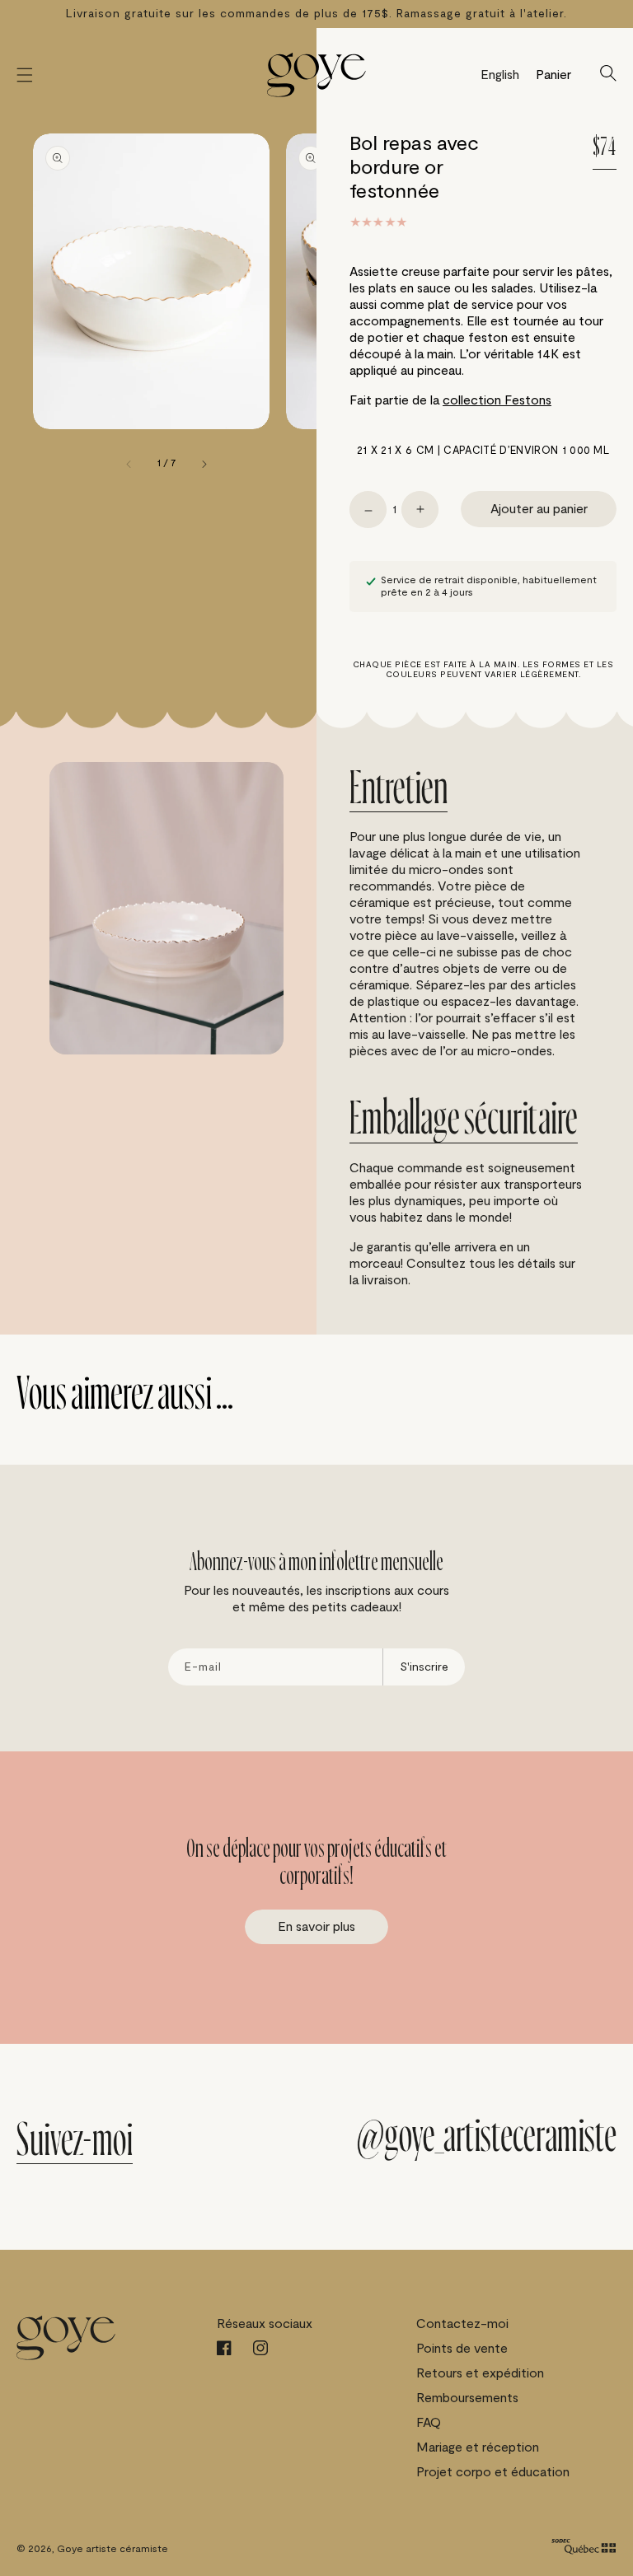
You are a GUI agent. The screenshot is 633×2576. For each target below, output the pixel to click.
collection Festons (497, 400)
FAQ (429, 2423)
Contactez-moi (462, 2324)
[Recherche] (608, 75)
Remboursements (467, 2398)
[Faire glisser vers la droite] (204, 464)
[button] (25, 75)
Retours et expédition (480, 2373)
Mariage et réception (478, 2447)
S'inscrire (424, 1667)
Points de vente (462, 2349)
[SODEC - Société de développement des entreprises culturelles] (584, 2548)
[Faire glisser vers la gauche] (129, 464)
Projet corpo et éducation (493, 2472)
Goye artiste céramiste (113, 2549)
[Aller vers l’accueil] (316, 75)
